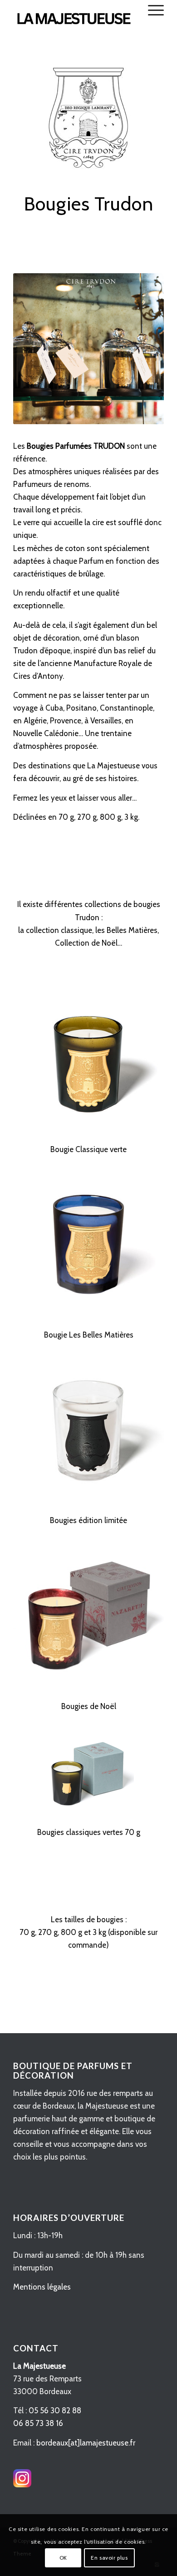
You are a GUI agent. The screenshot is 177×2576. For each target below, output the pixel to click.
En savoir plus (109, 2558)
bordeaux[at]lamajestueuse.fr (86, 2443)
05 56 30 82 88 (55, 2411)
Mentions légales (42, 2287)
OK (63, 2558)
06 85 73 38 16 (38, 2423)
